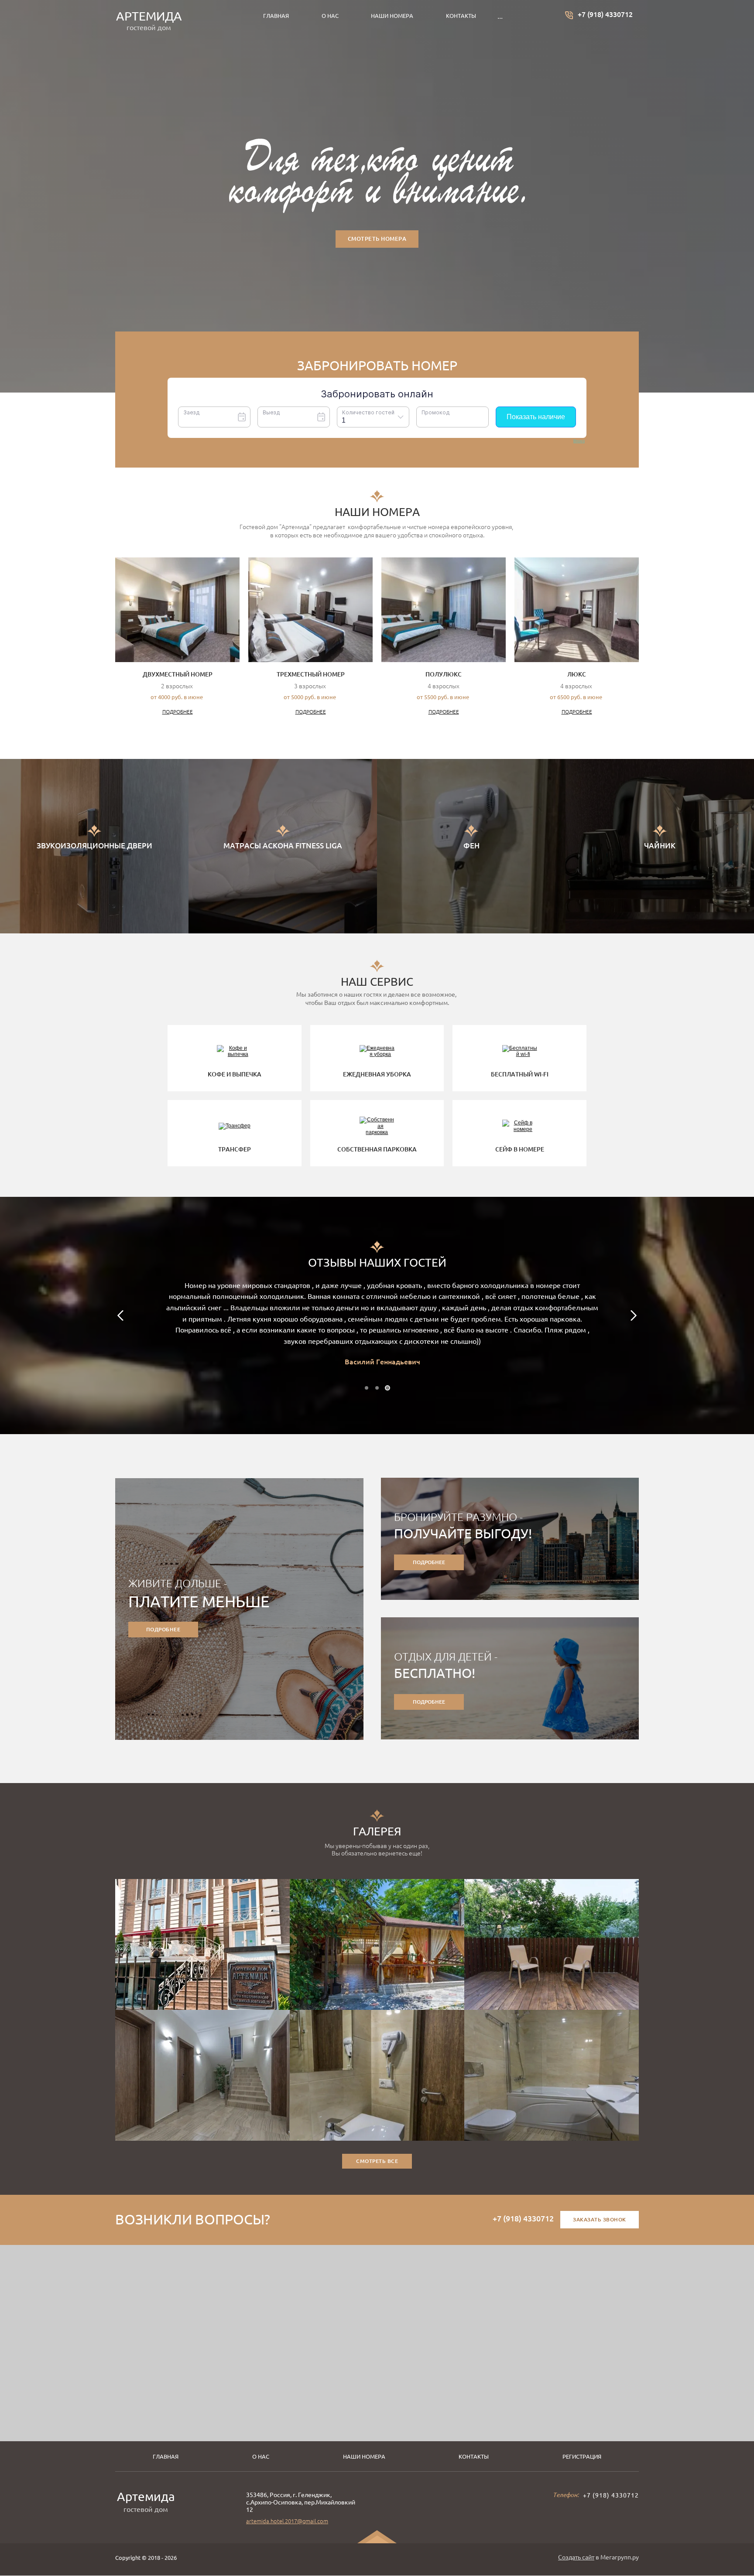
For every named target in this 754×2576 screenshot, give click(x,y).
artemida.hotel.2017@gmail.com (287, 2521)
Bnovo (579, 441)
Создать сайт (576, 2557)
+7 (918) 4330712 (605, 14)
